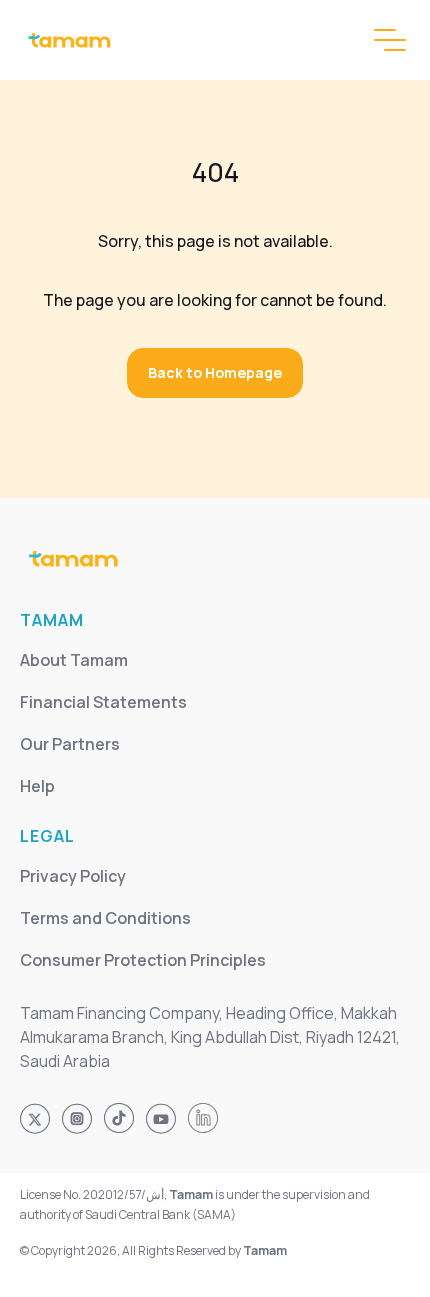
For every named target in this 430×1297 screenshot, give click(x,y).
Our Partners (70, 744)
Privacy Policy (73, 876)
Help (37, 786)
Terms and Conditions (105, 918)
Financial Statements (103, 702)
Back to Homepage (215, 372)
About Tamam (74, 660)
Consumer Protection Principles (143, 960)
